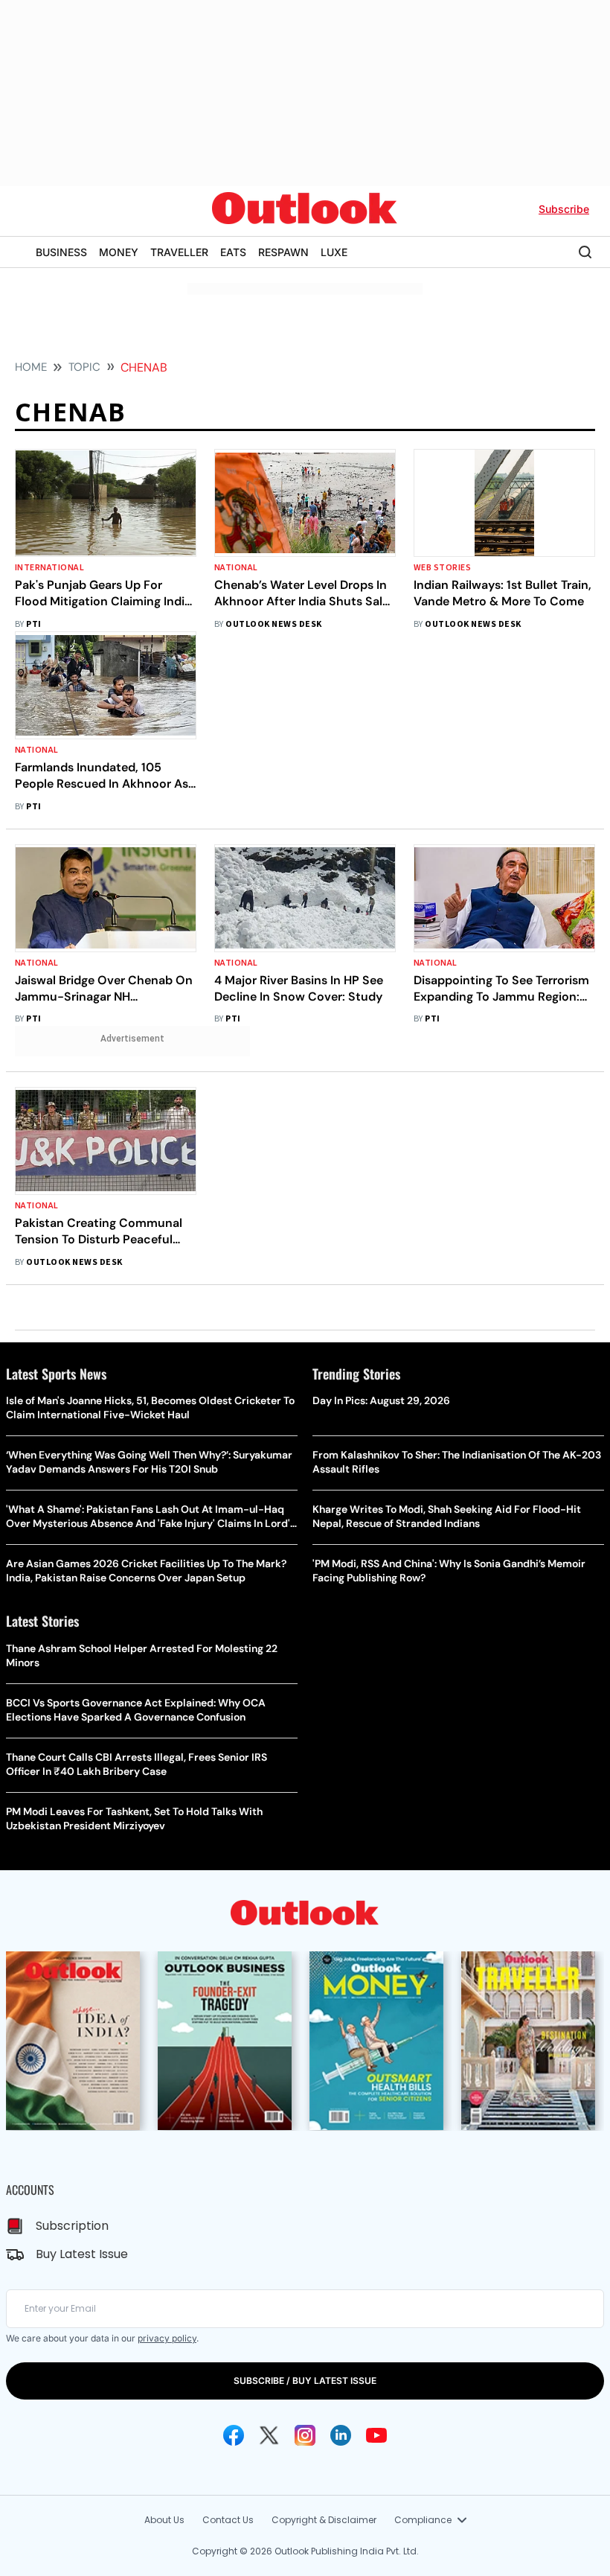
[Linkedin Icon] (341, 2435)
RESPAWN (283, 252)
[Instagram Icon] (305, 2435)
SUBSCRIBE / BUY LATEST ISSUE (305, 2381)
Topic (84, 367)
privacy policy (167, 2338)
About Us (164, 2520)
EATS (233, 252)
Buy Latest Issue (82, 2254)
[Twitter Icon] (269, 2435)
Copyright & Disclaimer (324, 2520)
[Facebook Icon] (234, 2435)
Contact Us (228, 2520)
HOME (31, 367)
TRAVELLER (179, 252)
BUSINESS (61, 252)
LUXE (334, 252)
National (236, 568)
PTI (33, 624)
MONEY (119, 252)
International (49, 568)
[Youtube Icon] (376, 2435)
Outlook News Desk (273, 624)
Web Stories (442, 568)
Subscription (72, 2226)
